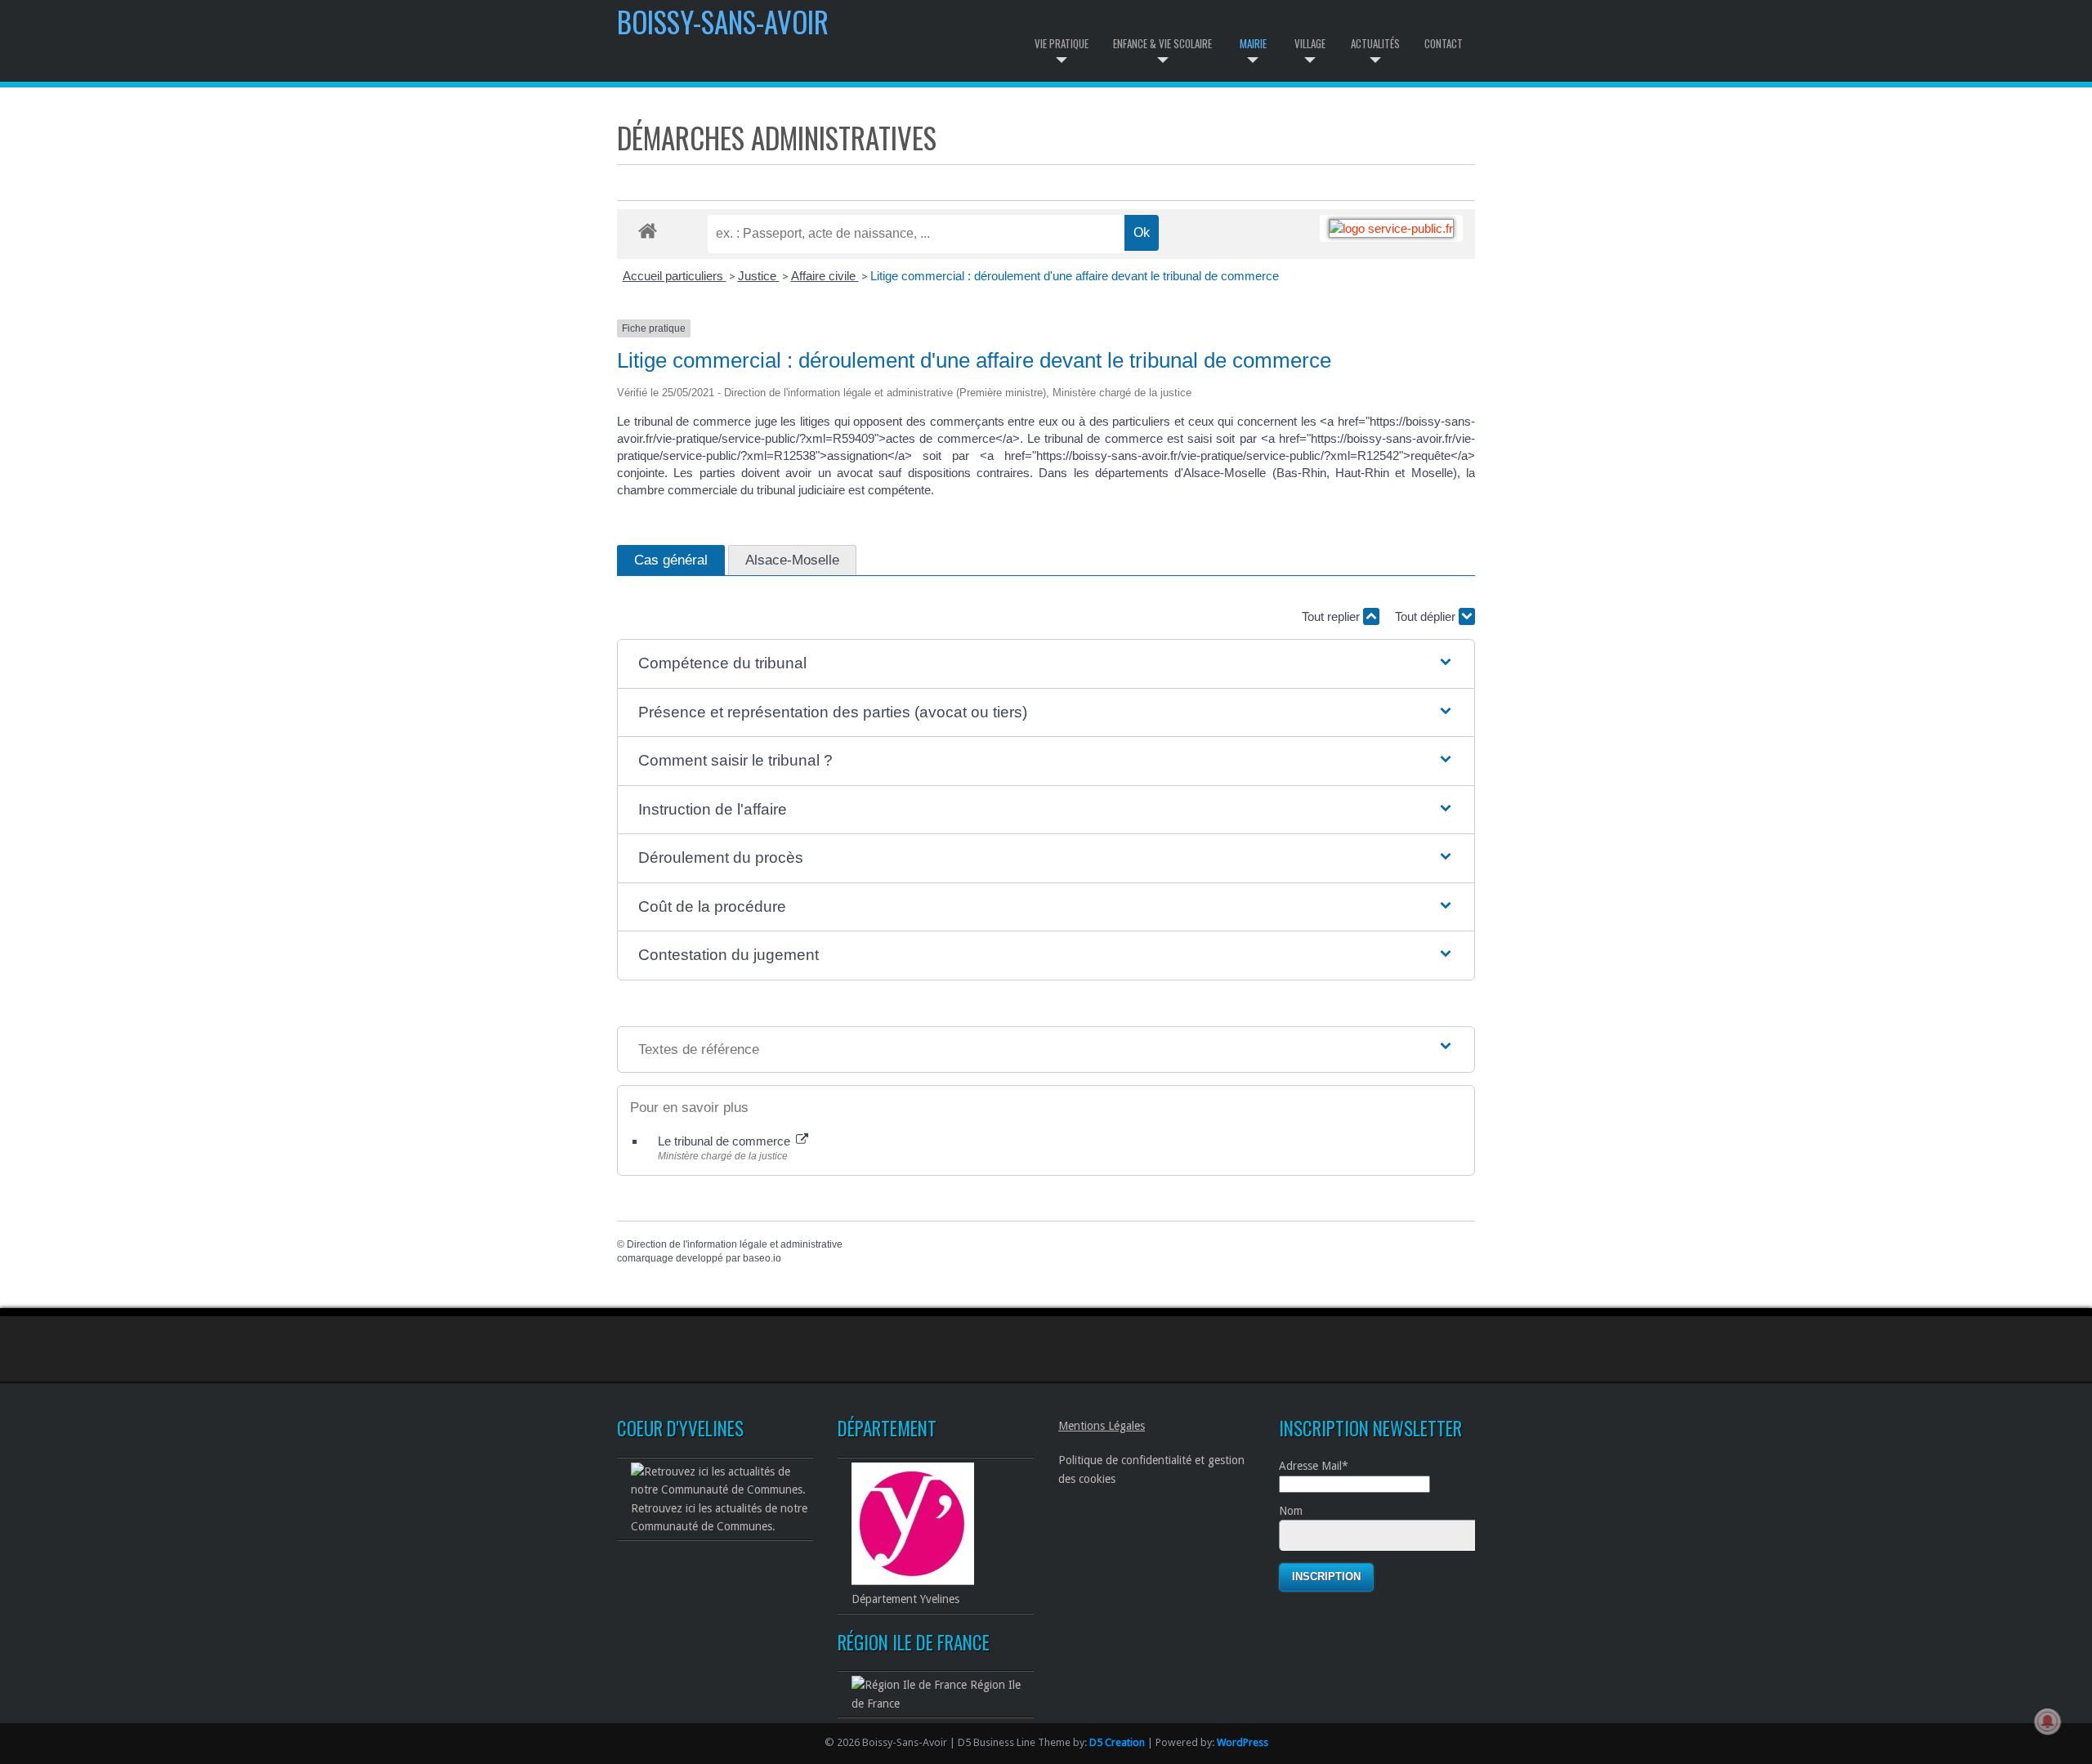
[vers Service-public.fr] (1391, 228)
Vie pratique (1062, 43)
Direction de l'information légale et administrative (735, 1244)
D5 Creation (1117, 1742)
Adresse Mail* (1314, 1466)
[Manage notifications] (2048, 1722)
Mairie (1253, 43)
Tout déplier (1427, 616)
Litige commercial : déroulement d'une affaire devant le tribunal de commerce (1075, 276)
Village (1310, 43)
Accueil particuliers (675, 276)
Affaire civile (825, 276)
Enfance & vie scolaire (1162, 43)
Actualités (1375, 43)
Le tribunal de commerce (726, 1141)
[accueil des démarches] (648, 230)
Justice (759, 276)
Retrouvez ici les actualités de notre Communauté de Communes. (719, 1517)
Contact (1444, 43)
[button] (1046, 664)
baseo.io (762, 1258)
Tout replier (1332, 616)
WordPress (1243, 1742)
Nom (1291, 1511)
